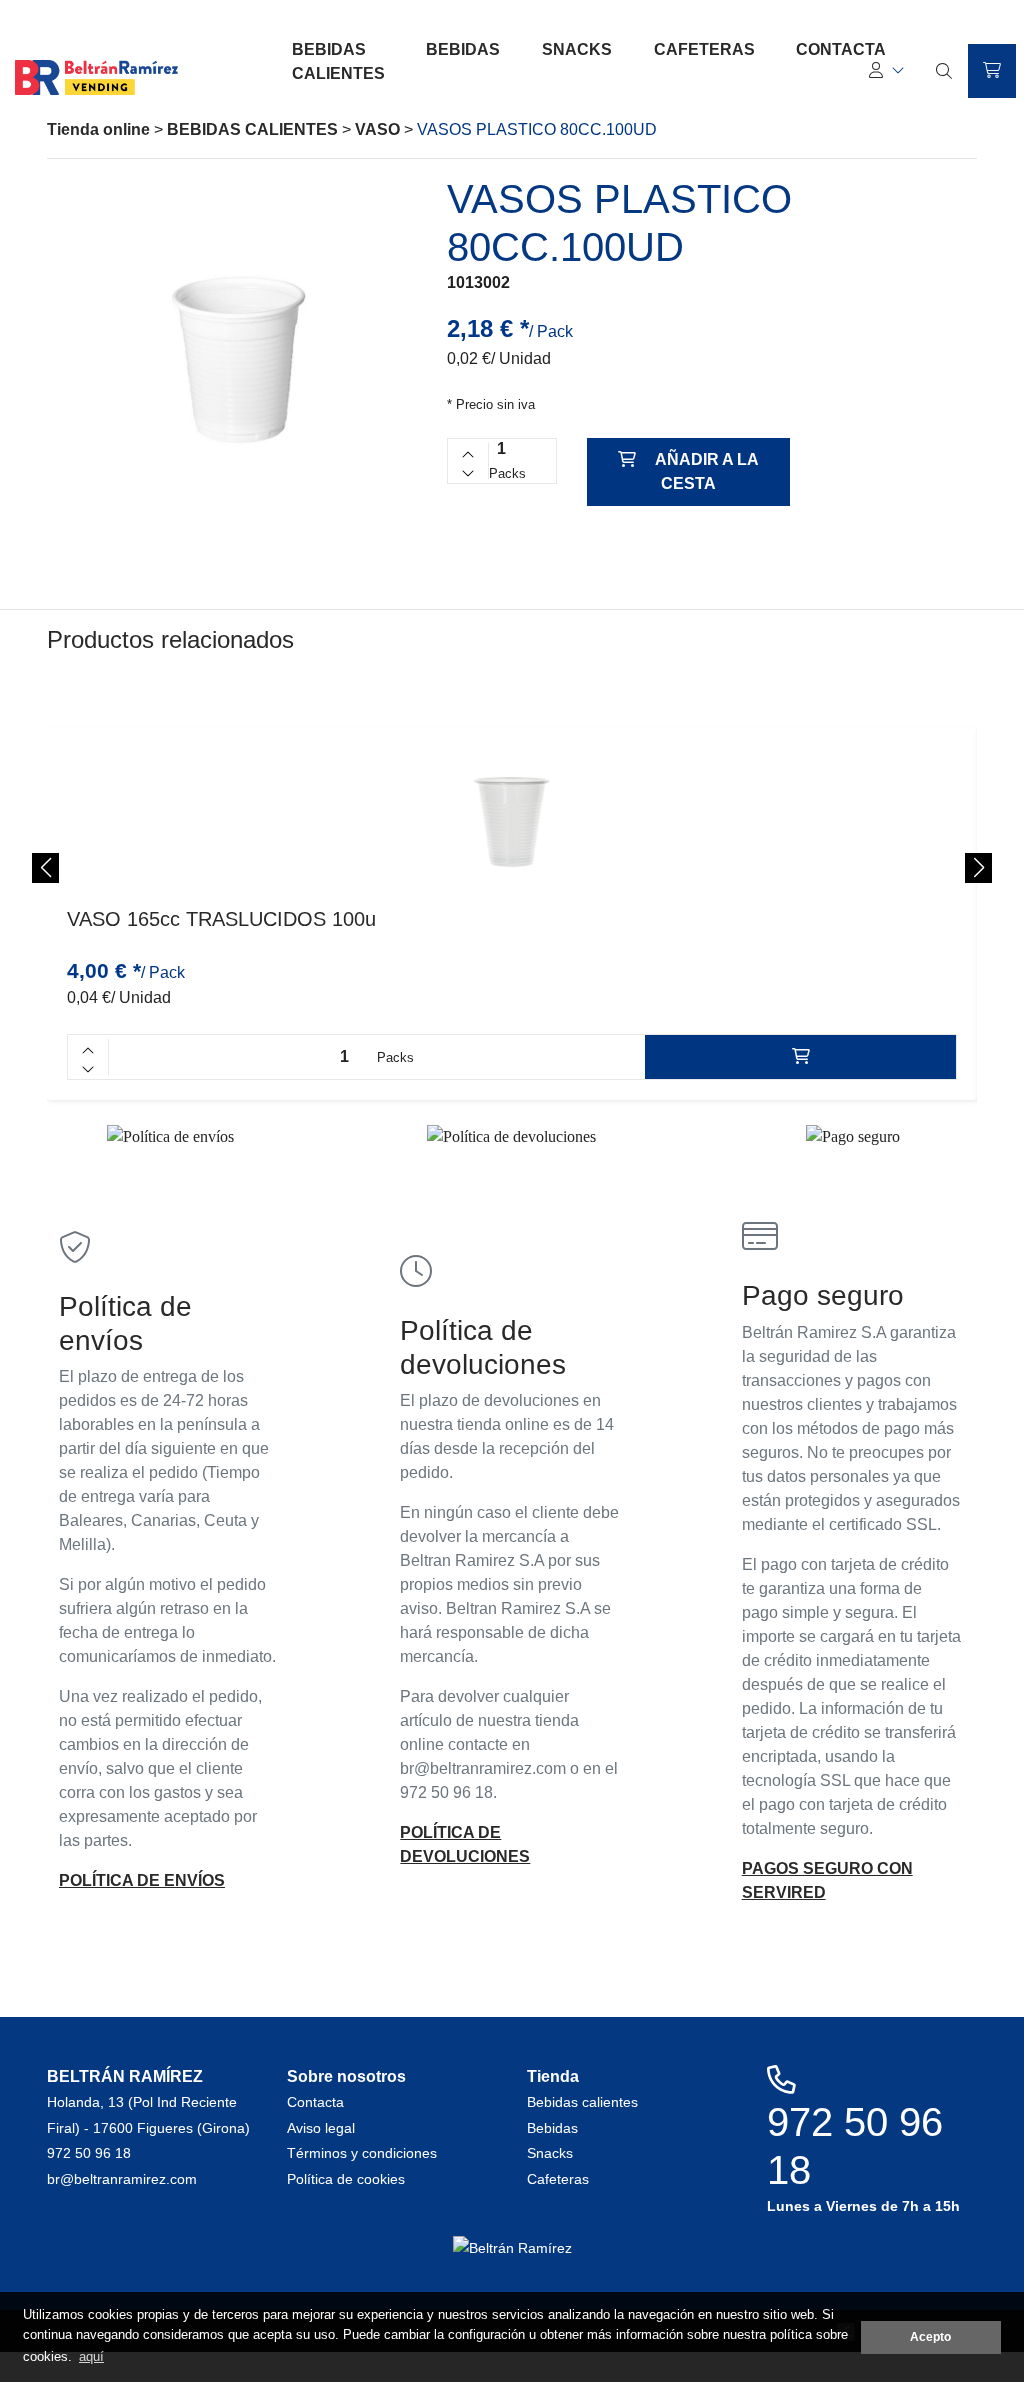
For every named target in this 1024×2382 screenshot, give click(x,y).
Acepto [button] (930, 2336)
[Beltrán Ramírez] (96, 89)
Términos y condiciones (362, 2153)
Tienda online (98, 129)
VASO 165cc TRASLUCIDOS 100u (221, 919)
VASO (377, 129)
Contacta (315, 2102)
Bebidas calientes (338, 61)
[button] (887, 71)
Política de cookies (346, 2179)
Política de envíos (142, 1880)
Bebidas (463, 49)
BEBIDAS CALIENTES (252, 129)
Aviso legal (321, 2128)
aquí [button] (91, 2356)
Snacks (577, 49)
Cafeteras (704, 49)
